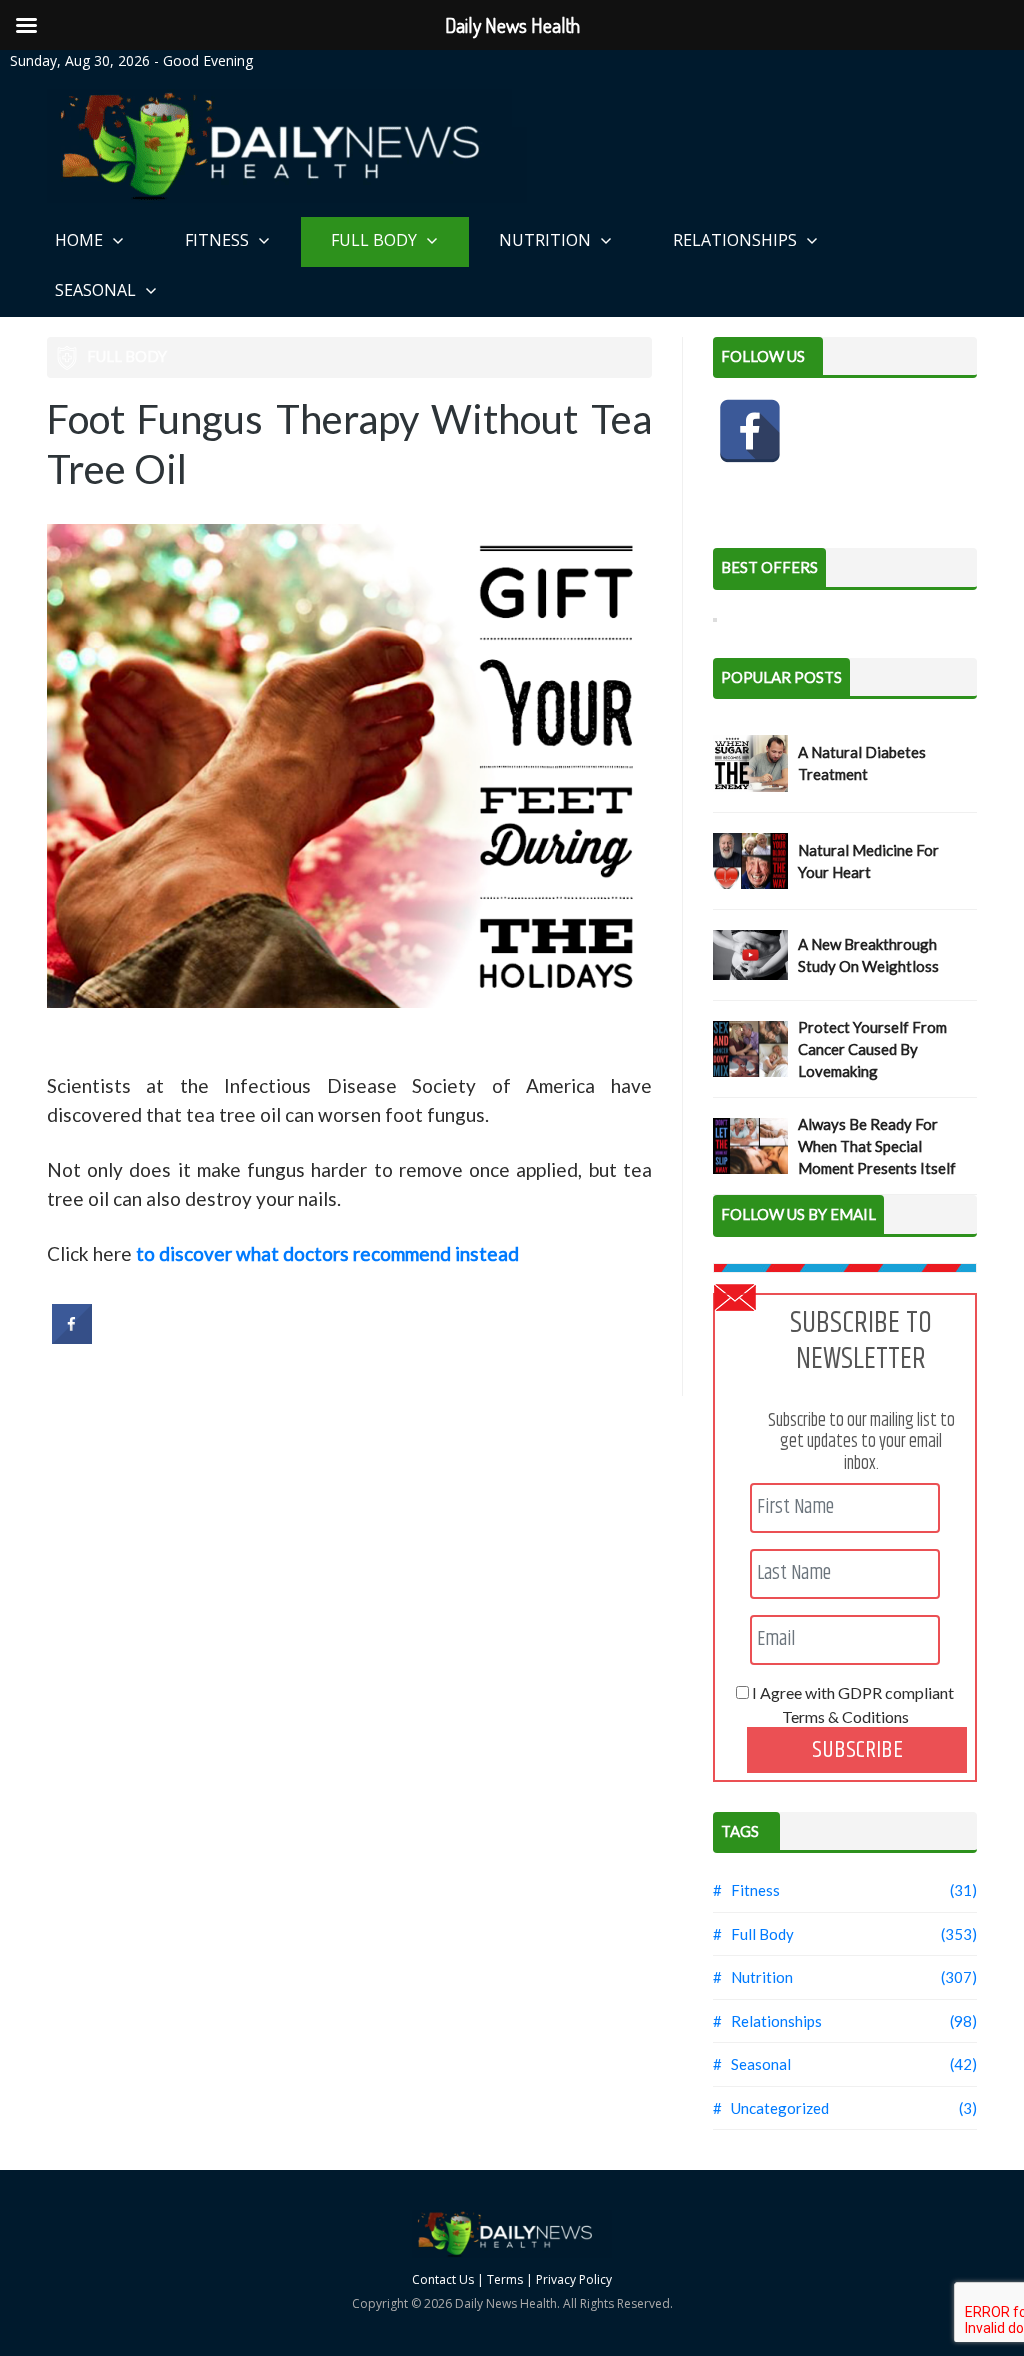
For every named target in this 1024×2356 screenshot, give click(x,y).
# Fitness (746, 1890)
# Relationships (767, 2021)
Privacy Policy (574, 2279)
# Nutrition (753, 1977)
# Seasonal (752, 2064)
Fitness (219, 240)
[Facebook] (750, 431)
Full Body (376, 240)
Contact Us (443, 2279)
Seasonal (97, 290)
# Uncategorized (771, 2108)
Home (81, 240)
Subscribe (857, 1750)
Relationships (737, 240)
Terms (505, 2279)
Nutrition (547, 240)
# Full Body (753, 1934)
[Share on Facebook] (72, 1338)
